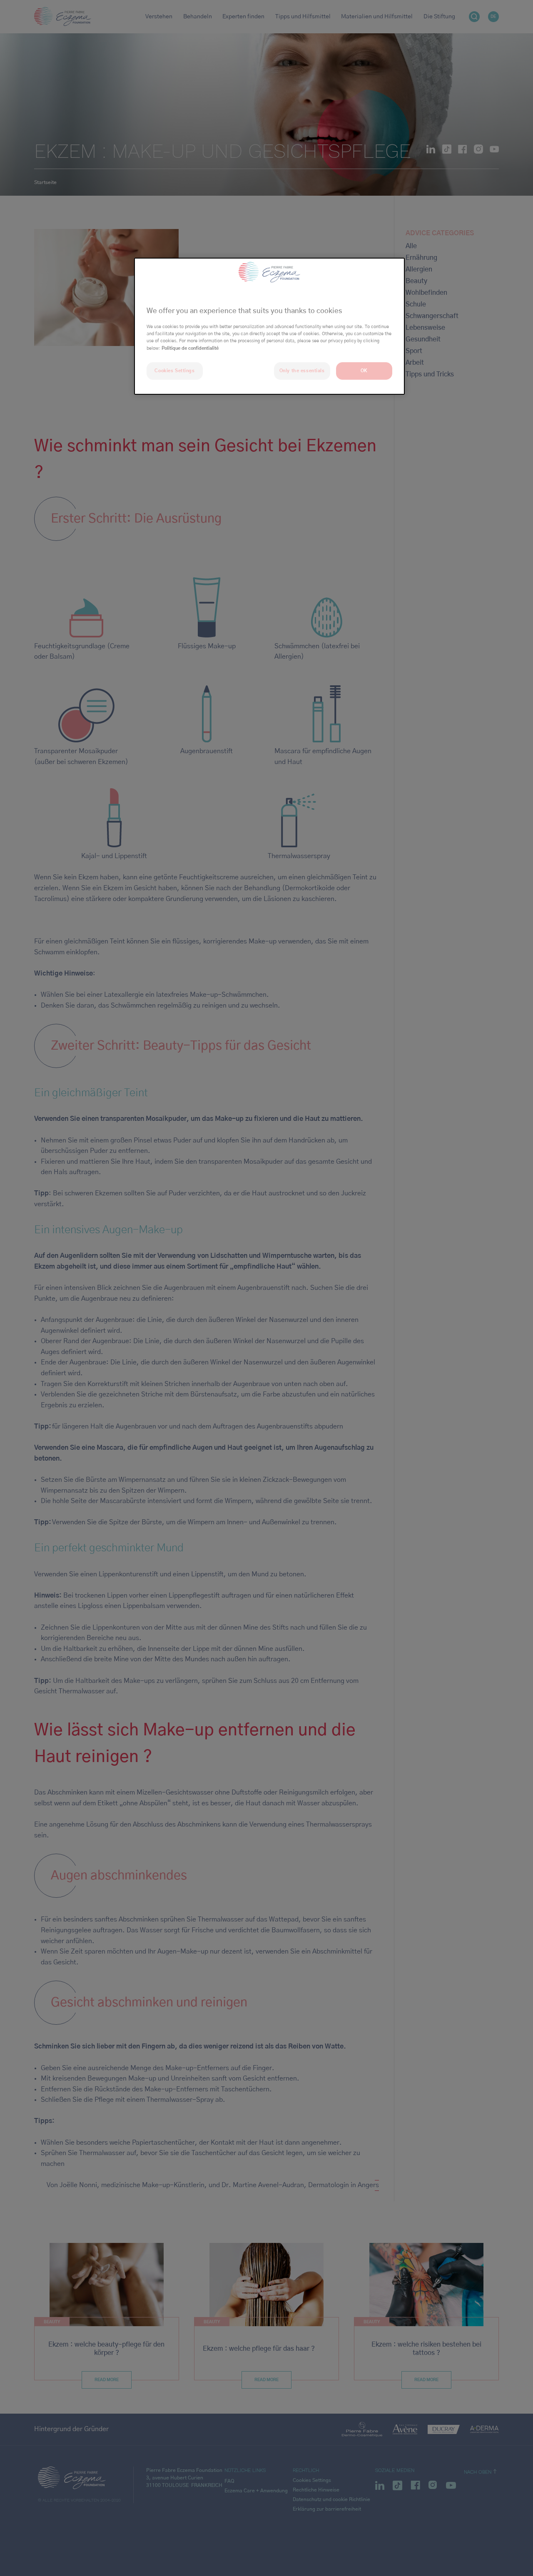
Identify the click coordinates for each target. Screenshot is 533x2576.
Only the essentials (302, 371)
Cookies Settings (174, 371)
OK (364, 371)
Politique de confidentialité (190, 348)
